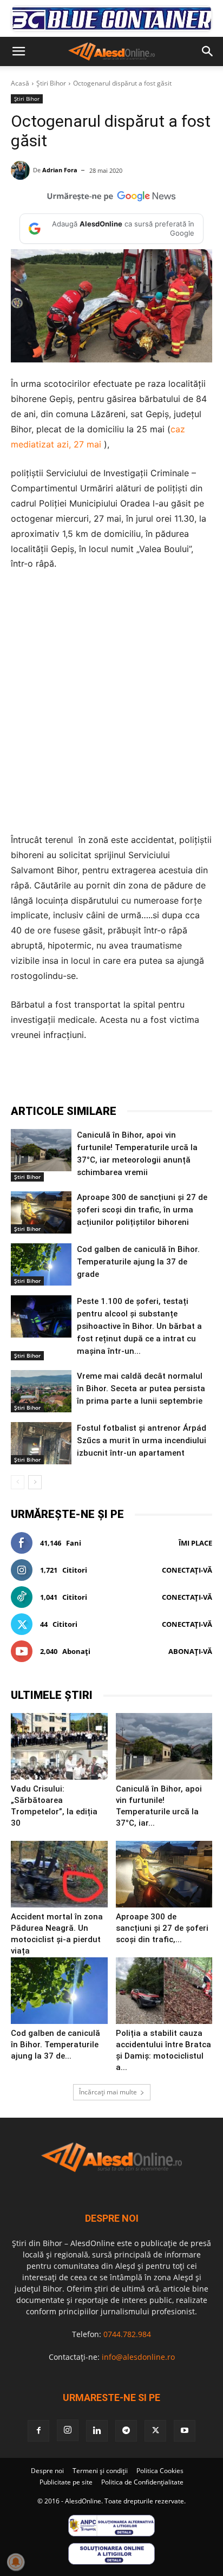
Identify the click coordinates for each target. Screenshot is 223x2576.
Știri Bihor (51, 83)
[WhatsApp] (130, 1076)
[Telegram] (106, 1076)
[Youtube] (185, 2431)
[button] (18, 51)
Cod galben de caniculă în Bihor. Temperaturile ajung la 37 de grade (138, 1262)
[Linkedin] (155, 1076)
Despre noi (47, 2471)
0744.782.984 (127, 2334)
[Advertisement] (111, 702)
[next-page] (35, 1482)
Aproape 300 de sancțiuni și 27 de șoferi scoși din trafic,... (162, 1928)
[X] (81, 1076)
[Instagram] (68, 2430)
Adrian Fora (60, 170)
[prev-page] (18, 1482)
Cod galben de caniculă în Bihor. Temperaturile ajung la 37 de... (55, 2045)
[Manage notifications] (16, 2562)
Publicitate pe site (66, 2482)
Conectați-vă (187, 1570)
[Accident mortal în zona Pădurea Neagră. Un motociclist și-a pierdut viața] (59, 1874)
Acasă (20, 83)
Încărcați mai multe (108, 2092)
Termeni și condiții (100, 2471)
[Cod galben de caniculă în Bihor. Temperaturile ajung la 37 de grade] (41, 1264)
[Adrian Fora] (22, 170)
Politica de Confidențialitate (142, 2482)
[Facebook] (56, 1076)
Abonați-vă (190, 1651)
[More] (181, 1076)
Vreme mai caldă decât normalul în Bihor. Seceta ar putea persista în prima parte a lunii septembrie (141, 1388)
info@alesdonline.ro (138, 2357)
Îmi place (195, 1543)
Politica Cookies (160, 2471)
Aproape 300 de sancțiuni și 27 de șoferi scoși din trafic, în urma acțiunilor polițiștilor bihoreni (142, 1210)
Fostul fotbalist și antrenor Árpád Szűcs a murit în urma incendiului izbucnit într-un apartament (142, 1441)
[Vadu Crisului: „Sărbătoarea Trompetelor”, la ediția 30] (59, 1746)
